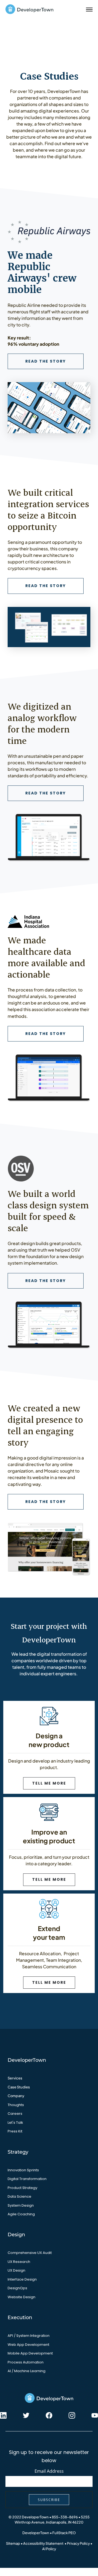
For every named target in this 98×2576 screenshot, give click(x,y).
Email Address (49, 2471)
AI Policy (49, 2549)
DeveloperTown (36, 2533)
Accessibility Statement (43, 2543)
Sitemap (13, 2543)
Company (16, 2096)
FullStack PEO (64, 2533)
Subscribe (49, 2500)
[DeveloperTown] (29, 10)
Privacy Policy (78, 2543)
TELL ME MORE (49, 1783)
